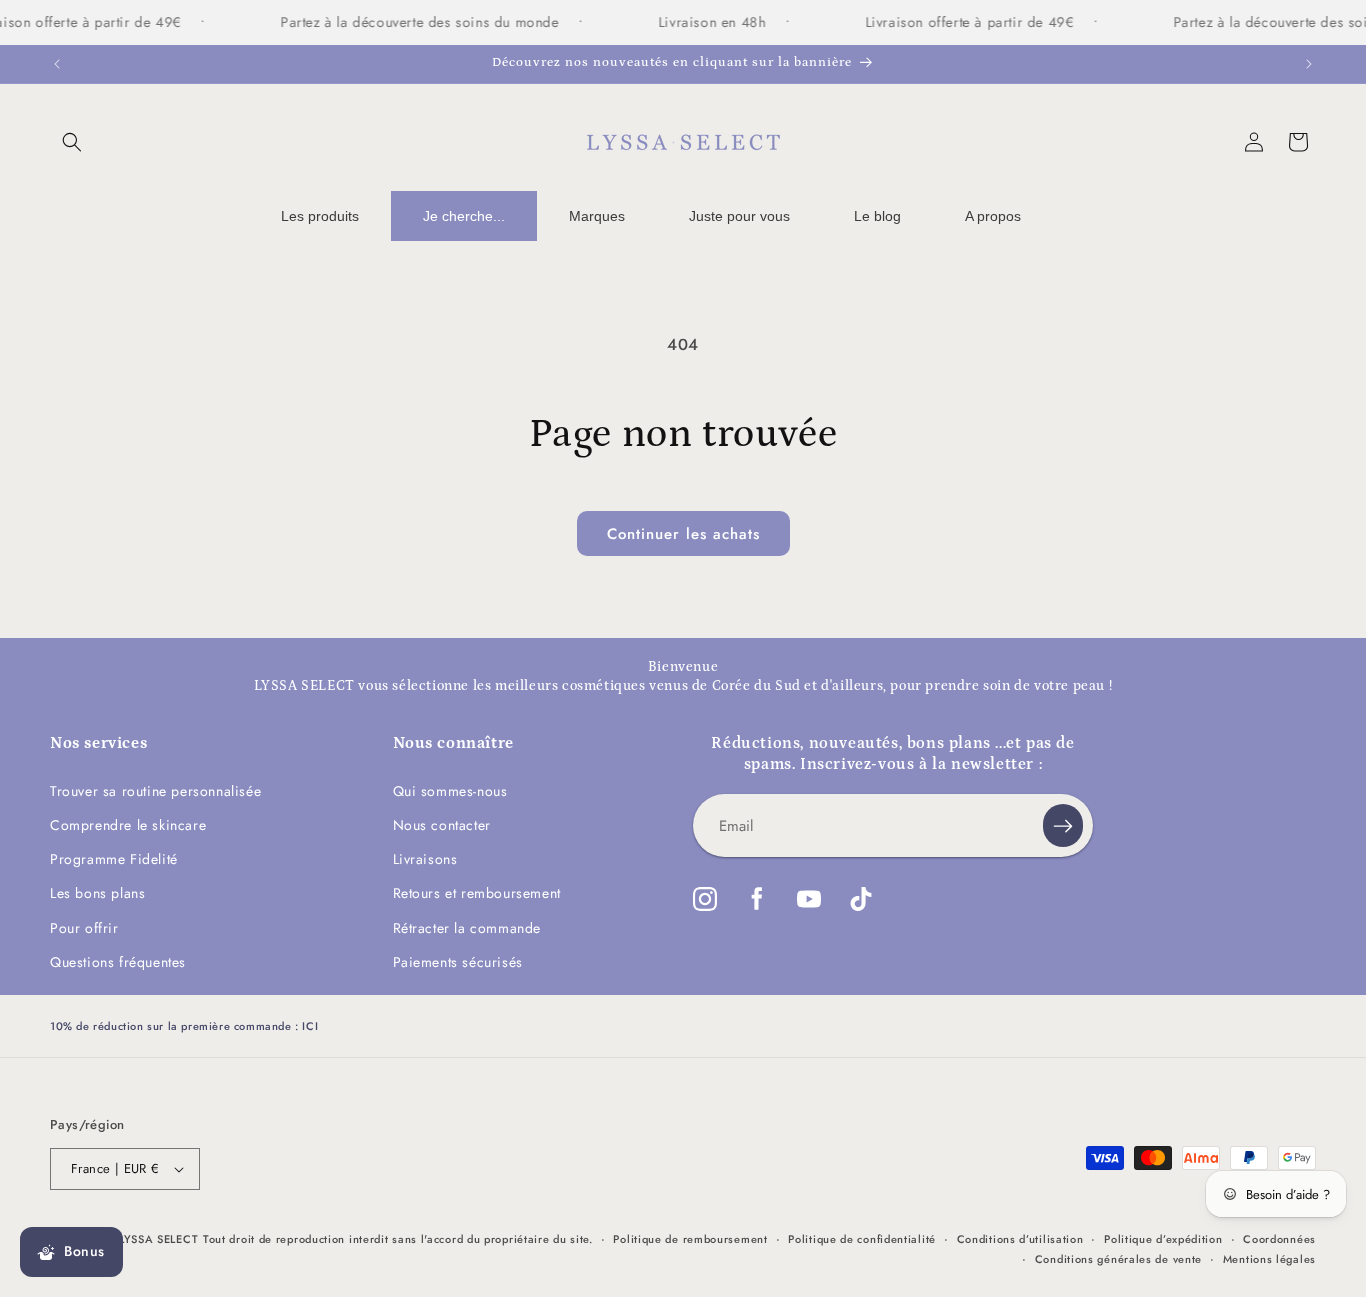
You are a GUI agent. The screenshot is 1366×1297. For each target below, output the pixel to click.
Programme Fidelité (114, 859)
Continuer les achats (683, 534)
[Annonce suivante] (1309, 64)
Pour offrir (84, 928)
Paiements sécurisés (458, 962)
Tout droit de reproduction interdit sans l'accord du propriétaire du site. (398, 1239)
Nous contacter (442, 825)
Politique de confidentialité (862, 1239)
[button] (72, 142)
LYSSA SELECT (158, 1239)
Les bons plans (97, 893)
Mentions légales (1269, 1259)
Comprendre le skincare (128, 825)
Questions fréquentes (118, 962)
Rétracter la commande (467, 928)
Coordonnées (1279, 1239)
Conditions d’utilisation (1020, 1239)
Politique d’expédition (1163, 1239)
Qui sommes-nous (450, 791)
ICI (310, 1026)
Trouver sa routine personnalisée (155, 791)
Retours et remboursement (477, 893)
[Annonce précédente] (57, 64)
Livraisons (425, 859)
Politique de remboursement (690, 1239)
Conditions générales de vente (1118, 1259)
